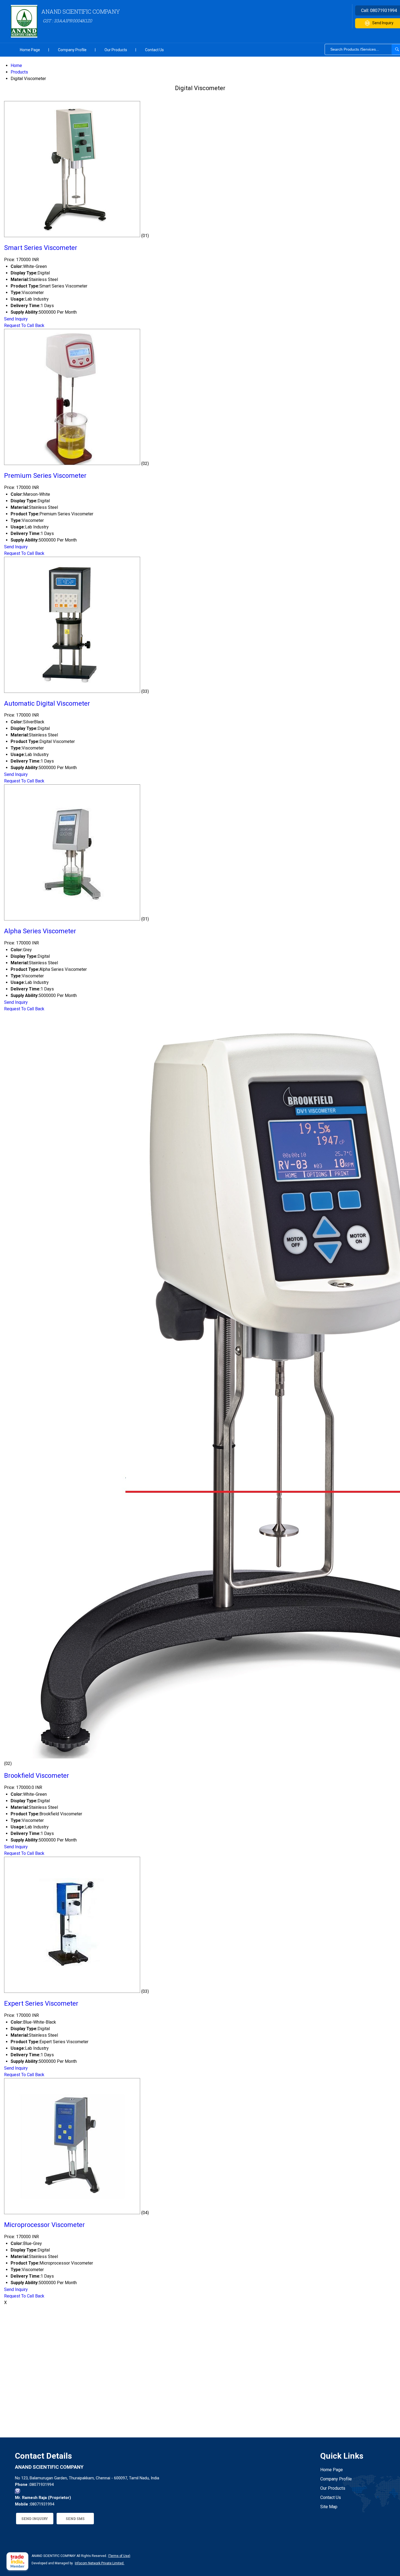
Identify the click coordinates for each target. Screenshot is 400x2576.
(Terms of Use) (119, 2556)
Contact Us (154, 50)
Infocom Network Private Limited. (100, 2563)
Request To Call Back (24, 325)
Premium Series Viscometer (45, 476)
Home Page (30, 50)
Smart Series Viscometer (41, 248)
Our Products (116, 50)
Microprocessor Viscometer (44, 2225)
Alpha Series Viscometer (40, 931)
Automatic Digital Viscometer (47, 703)
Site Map (329, 2507)
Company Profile (72, 50)
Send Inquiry (16, 319)
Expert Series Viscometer (41, 2003)
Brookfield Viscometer (37, 1776)
